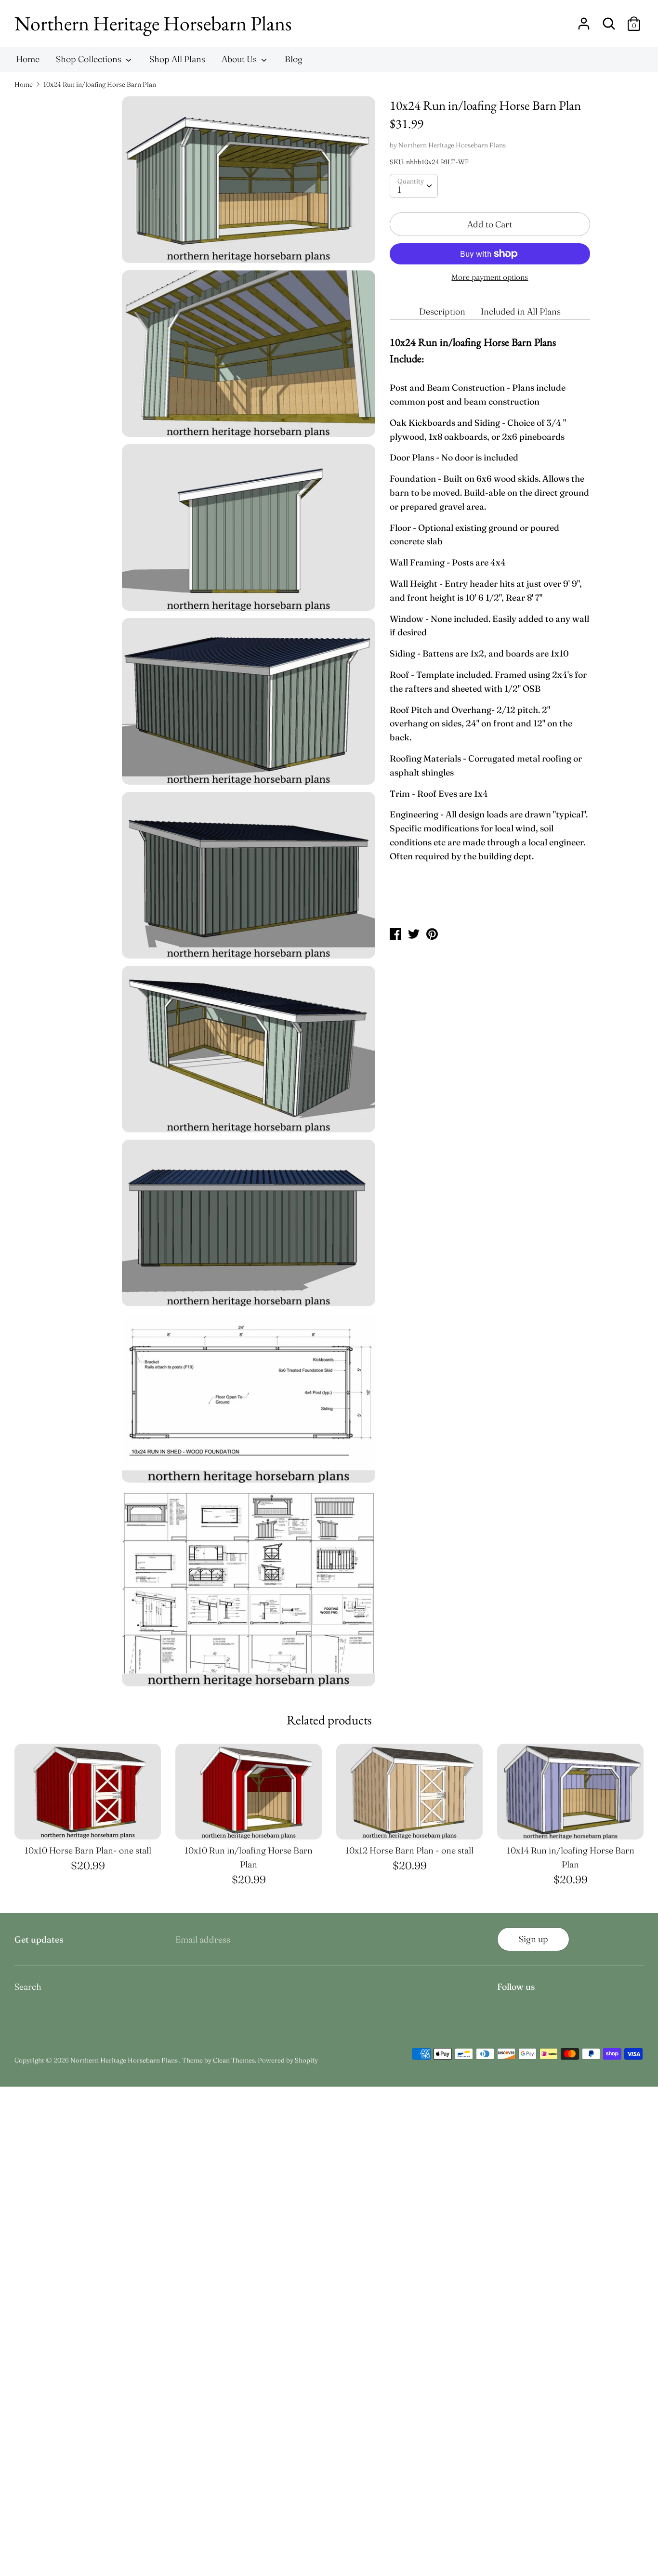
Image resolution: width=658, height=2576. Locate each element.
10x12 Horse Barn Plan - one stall (409, 1850)
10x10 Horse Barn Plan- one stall (88, 1850)
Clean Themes (234, 2060)
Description (442, 311)
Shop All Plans (177, 59)
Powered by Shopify (288, 2060)
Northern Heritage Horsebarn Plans (153, 23)
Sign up (533, 1939)
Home (28, 59)
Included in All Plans (521, 311)
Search (28, 1987)
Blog (294, 59)
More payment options (490, 277)
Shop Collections (90, 59)
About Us (240, 59)
